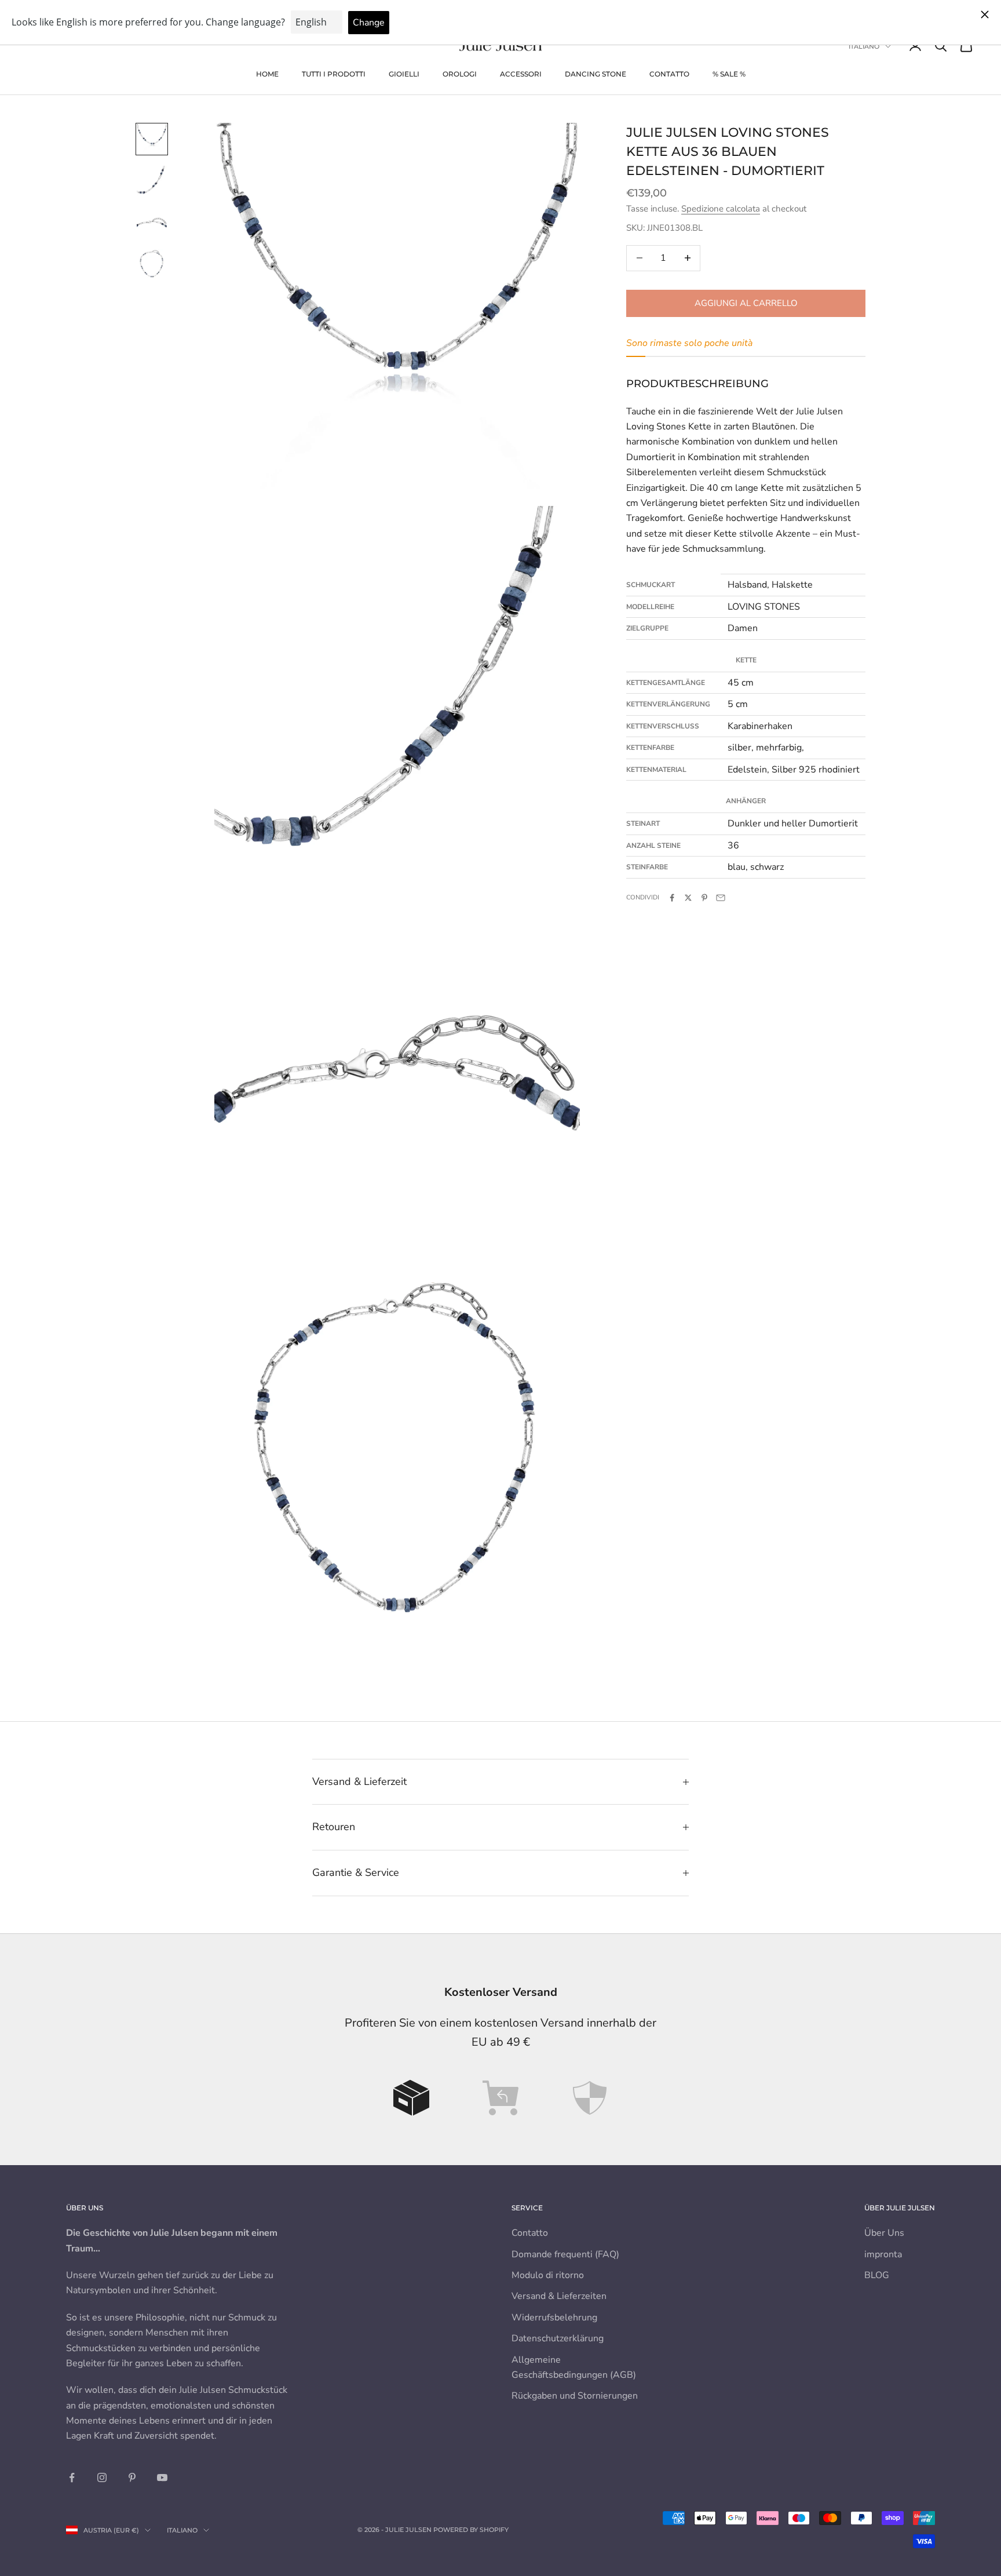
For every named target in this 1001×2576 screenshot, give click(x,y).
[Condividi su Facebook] (672, 898)
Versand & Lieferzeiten (559, 2296)
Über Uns (884, 2233)
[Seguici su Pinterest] (132, 2477)
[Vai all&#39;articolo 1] (152, 139)
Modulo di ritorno (548, 2275)
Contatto (669, 74)
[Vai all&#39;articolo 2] (152, 181)
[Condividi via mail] (721, 898)
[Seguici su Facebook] (72, 2477)
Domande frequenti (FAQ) (565, 2254)
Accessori (521, 74)
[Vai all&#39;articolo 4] (152, 264)
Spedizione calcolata (721, 209)
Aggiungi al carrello (746, 303)
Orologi (460, 74)
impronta (883, 2254)
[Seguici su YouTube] (162, 2477)
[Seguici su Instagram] (102, 2477)
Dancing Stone (596, 74)
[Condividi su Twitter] (688, 898)
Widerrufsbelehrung (554, 2318)
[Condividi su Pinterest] (704, 898)
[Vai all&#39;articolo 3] (152, 223)
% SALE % (729, 74)
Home (267, 74)
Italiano (864, 46)
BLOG (877, 2275)
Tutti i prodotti (334, 74)
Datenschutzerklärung (558, 2338)
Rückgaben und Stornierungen (575, 2396)
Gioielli (404, 74)
